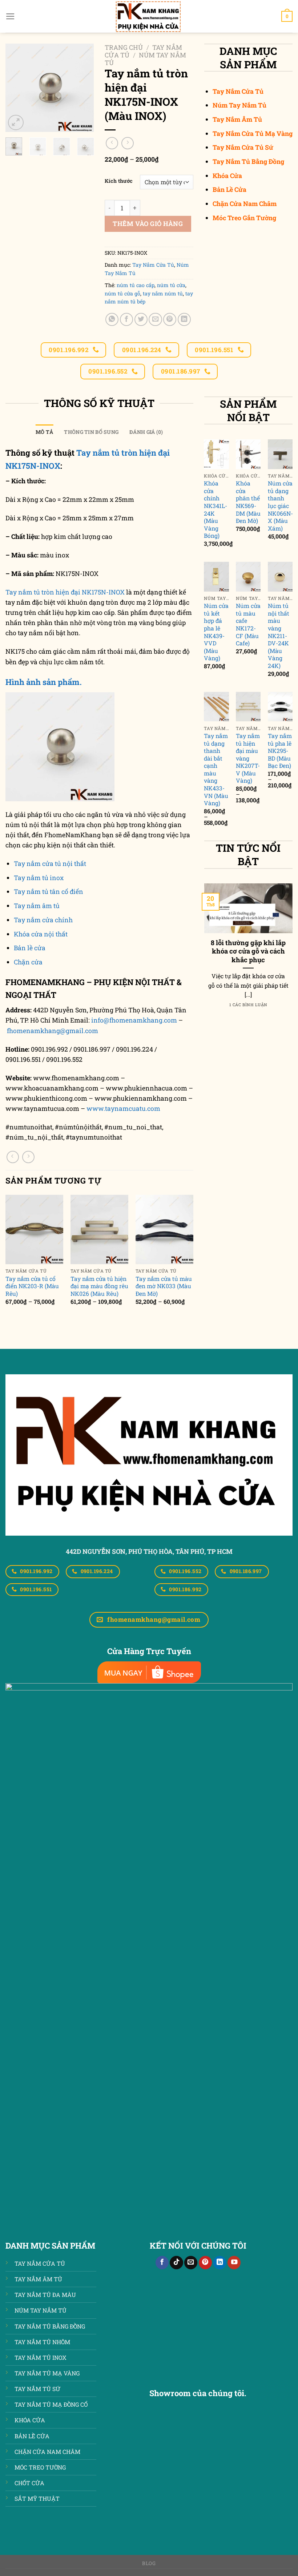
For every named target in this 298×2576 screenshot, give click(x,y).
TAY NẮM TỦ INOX (41, 2357)
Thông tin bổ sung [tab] (91, 432)
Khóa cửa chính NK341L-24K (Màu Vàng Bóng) (216, 509)
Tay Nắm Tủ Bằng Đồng (248, 162)
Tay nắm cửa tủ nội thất (50, 864)
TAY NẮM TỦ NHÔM (42, 2342)
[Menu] (10, 16)
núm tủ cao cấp (136, 285)
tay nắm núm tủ (163, 293)
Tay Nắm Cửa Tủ (153, 265)
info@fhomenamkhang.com (134, 1020)
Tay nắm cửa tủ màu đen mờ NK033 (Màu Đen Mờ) (164, 1286)
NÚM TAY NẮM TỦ (41, 2310)
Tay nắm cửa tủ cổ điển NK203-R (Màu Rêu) (32, 1286)
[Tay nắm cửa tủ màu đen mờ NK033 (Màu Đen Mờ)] (164, 1229)
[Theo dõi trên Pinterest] (205, 2263)
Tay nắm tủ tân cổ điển (49, 892)
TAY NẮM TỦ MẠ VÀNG (47, 2373)
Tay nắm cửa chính (43, 920)
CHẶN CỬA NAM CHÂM (47, 2452)
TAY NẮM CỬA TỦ (40, 2263)
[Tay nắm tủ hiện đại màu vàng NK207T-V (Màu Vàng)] (248, 707)
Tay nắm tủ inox (39, 878)
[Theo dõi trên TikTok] (176, 2263)
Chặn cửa (28, 962)
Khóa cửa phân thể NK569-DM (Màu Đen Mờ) (248, 502)
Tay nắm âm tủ (37, 906)
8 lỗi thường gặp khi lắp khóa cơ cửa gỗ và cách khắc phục (248, 951)
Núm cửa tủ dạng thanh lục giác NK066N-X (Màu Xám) (280, 506)
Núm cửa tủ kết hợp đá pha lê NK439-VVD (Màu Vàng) (216, 632)
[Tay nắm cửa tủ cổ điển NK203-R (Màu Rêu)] (34, 1229)
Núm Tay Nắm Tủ (145, 59)
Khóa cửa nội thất (41, 934)
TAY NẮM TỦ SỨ (37, 2389)
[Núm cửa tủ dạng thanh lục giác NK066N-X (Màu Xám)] (280, 454)
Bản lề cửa (30, 948)
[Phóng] (16, 123)
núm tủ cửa (171, 285)
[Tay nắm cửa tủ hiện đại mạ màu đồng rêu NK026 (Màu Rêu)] (99, 1229)
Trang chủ (124, 47)
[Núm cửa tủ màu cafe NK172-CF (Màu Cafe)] (248, 577)
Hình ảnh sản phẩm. (44, 682)
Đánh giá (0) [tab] (146, 432)
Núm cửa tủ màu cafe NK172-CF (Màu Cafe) (248, 624)
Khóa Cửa (227, 176)
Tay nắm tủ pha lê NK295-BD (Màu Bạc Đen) (280, 751)
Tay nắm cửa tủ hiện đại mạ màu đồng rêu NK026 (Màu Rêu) (99, 1286)
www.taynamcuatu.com (123, 1108)
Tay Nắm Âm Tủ (237, 119)
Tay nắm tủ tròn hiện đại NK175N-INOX (65, 592)
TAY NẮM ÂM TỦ (38, 2279)
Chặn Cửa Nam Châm (245, 204)
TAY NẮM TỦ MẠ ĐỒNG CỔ (51, 2404)
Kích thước (119, 181)
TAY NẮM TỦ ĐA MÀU (45, 2295)
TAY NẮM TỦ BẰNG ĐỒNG (50, 2326)
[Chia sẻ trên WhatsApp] (112, 319)
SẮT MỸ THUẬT (37, 2498)
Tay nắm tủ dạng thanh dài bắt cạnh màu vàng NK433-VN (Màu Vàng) (216, 769)
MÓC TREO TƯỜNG (40, 2467)
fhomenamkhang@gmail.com (53, 1031)
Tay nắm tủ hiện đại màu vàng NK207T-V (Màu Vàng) (248, 758)
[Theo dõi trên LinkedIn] (220, 2263)
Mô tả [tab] (44, 432)
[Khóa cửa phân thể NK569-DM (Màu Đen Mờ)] (248, 454)
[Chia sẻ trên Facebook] (126, 319)
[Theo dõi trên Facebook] (162, 2263)
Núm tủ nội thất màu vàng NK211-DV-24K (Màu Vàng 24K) (279, 636)
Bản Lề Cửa (229, 190)
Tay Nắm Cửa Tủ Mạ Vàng (253, 134)
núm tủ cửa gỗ (122, 293)
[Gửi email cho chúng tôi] (191, 2263)
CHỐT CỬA (29, 2483)
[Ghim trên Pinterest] (170, 319)
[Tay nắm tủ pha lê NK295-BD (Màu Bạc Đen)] (280, 707)
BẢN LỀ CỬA (32, 2436)
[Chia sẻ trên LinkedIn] (184, 319)
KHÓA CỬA (30, 2420)
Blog (149, 2563)
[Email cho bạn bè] (155, 319)
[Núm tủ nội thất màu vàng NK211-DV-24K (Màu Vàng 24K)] (280, 577)
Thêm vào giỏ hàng (148, 224)
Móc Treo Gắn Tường (244, 218)
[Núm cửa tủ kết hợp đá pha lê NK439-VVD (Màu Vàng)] (216, 577)
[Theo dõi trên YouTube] (234, 2263)
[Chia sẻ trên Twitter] (141, 319)
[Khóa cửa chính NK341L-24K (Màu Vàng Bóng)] (216, 454)
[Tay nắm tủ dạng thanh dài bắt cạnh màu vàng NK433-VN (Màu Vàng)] (216, 707)
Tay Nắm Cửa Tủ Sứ (243, 147)
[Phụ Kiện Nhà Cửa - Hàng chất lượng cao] (149, 16)
